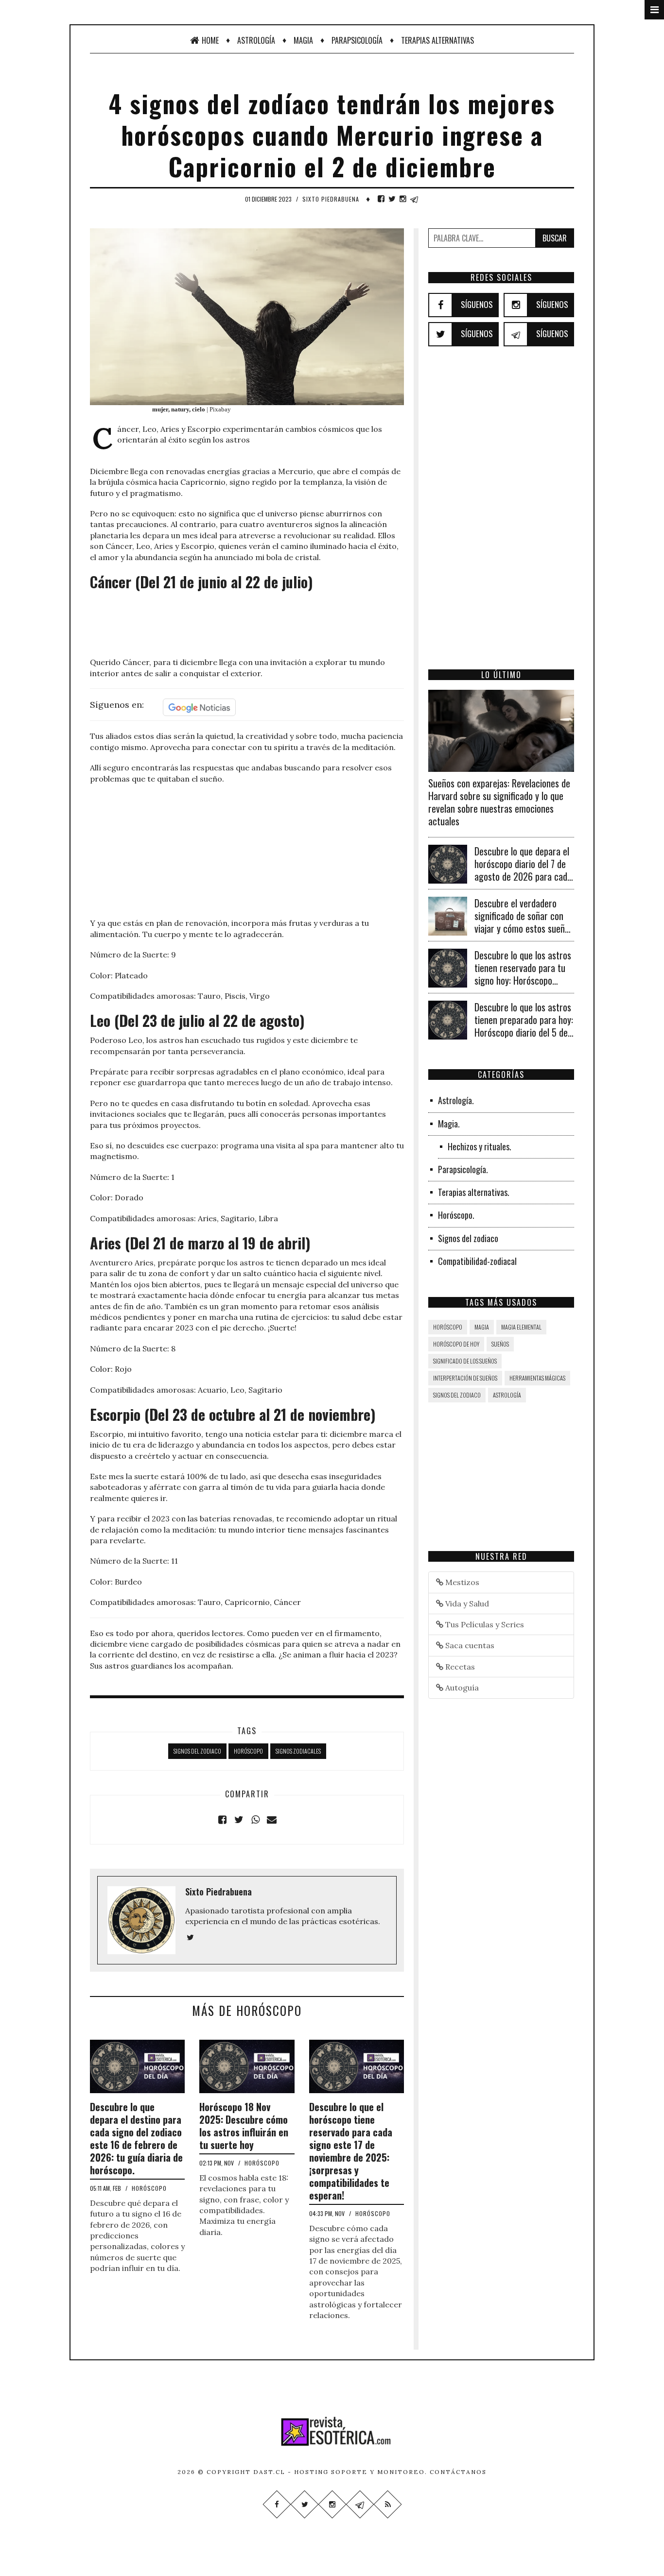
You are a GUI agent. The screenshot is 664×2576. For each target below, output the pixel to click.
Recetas (459, 1667)
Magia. (449, 1124)
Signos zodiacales (298, 1751)
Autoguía (461, 1688)
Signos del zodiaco (197, 1751)
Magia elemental (521, 1327)
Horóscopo (248, 1751)
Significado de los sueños (465, 1361)
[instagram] (403, 199)
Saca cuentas (469, 1645)
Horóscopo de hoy (456, 1344)
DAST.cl (269, 2472)
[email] (272, 1820)
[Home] (332, 2431)
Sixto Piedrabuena (331, 199)
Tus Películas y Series (484, 1624)
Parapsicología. (463, 1169)
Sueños (500, 1344)
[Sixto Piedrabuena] (190, 1937)
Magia (303, 40)
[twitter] (392, 199)
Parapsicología (357, 40)
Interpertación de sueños (465, 1378)
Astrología (256, 40)
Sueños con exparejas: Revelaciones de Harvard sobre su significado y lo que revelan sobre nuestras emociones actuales (499, 802)
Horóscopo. (456, 1215)
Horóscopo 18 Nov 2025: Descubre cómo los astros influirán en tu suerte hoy (244, 2126)
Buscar (555, 238)
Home (210, 40)
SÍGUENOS (477, 304)
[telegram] (414, 199)
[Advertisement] (247, 625)
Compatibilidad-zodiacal (477, 1261)
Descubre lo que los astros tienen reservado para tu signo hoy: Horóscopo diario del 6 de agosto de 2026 (523, 980)
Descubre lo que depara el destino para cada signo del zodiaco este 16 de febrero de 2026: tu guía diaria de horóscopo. (136, 2138)
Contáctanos (458, 2472)
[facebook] (381, 199)
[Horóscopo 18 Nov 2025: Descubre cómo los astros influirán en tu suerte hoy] (247, 2065)
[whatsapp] (255, 1820)
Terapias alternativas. (474, 1192)
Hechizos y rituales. (480, 1146)
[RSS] (387, 2504)
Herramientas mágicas (537, 1378)
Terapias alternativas (437, 40)
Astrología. (456, 1100)
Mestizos (461, 1582)
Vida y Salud (466, 1604)
